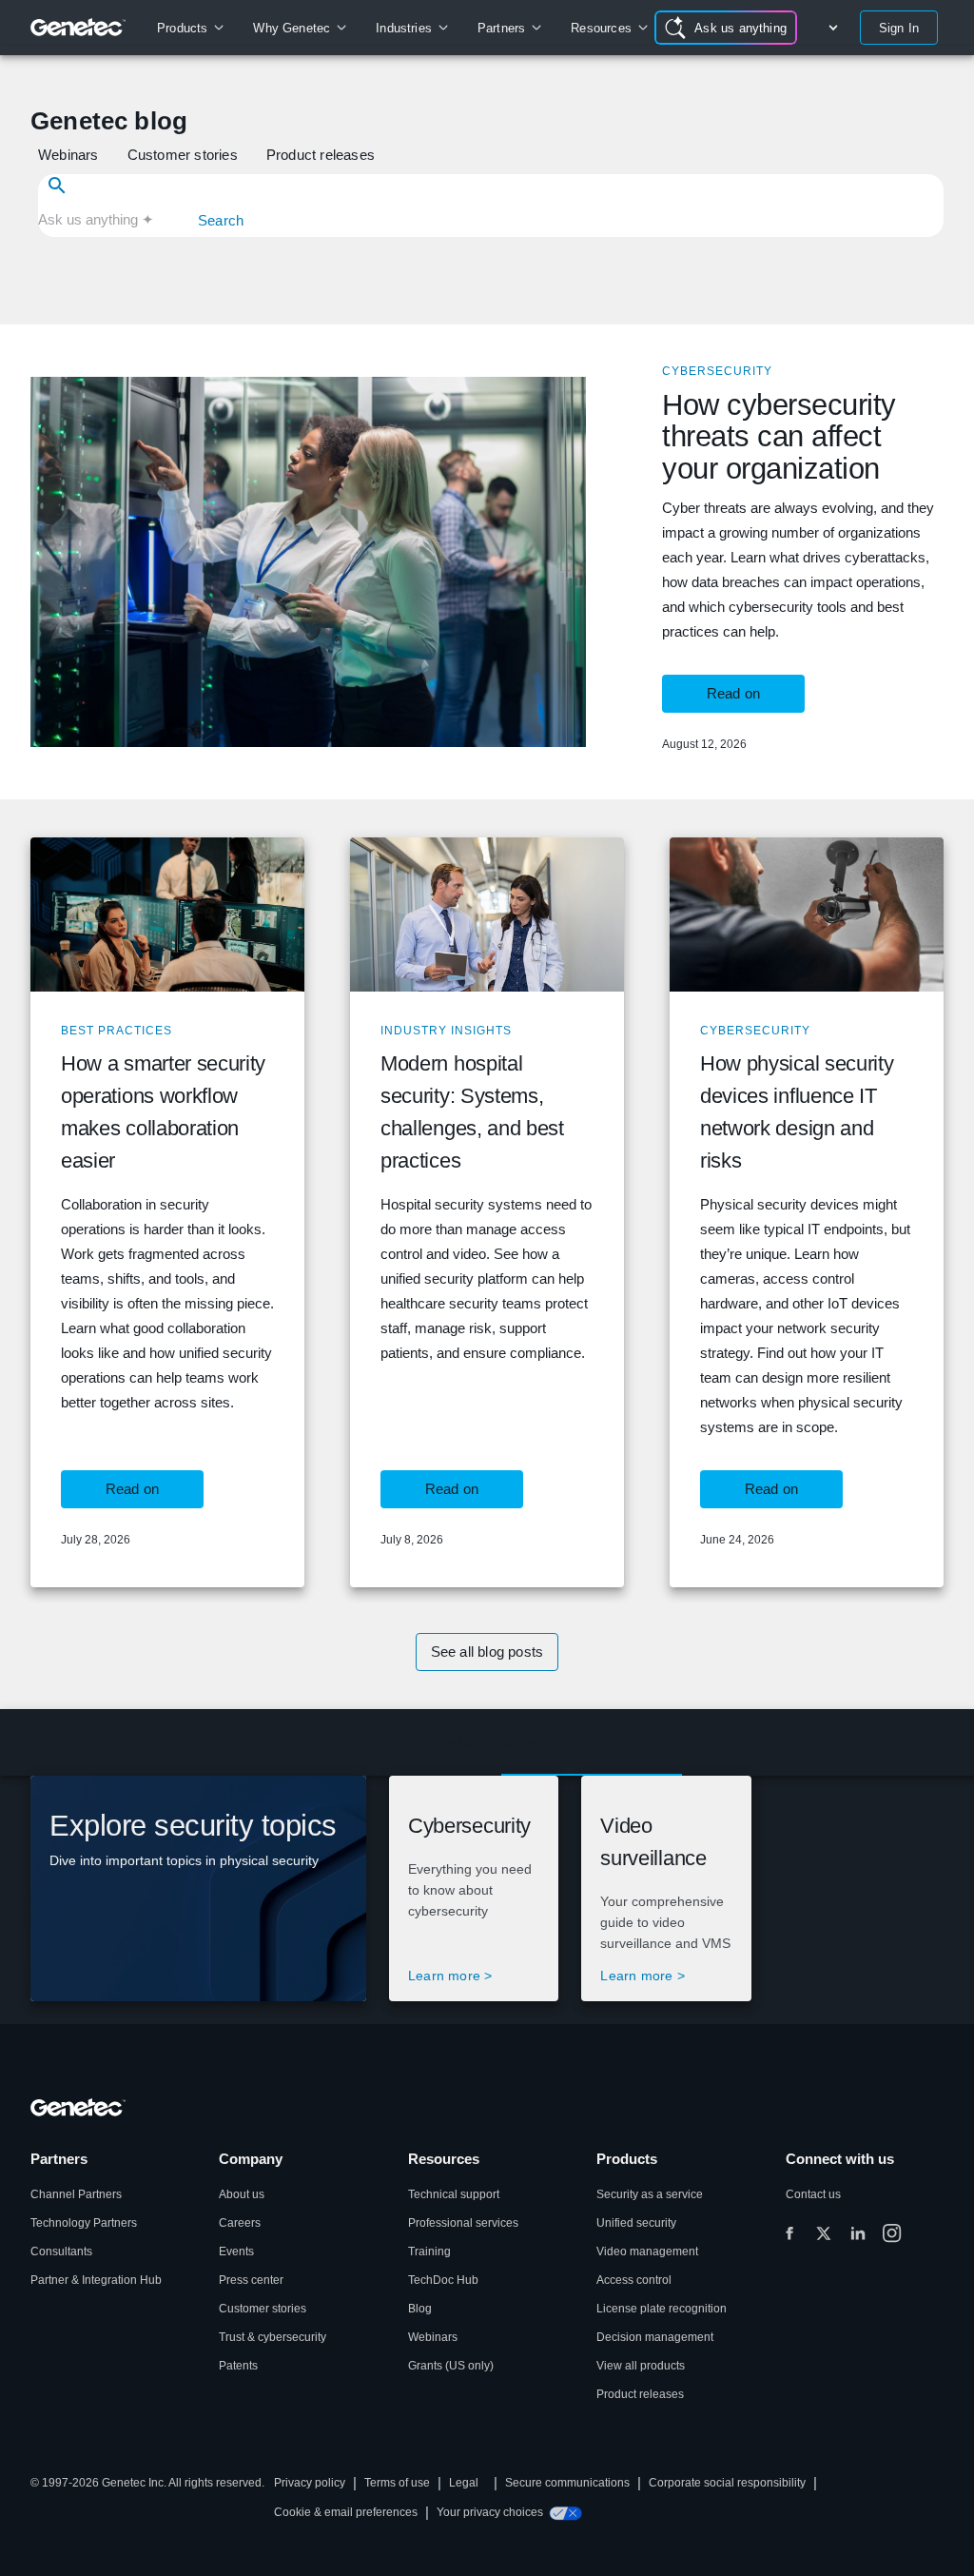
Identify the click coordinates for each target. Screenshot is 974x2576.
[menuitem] (190, 28)
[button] (70, 155)
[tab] (487, 1742)
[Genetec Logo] (78, 28)
